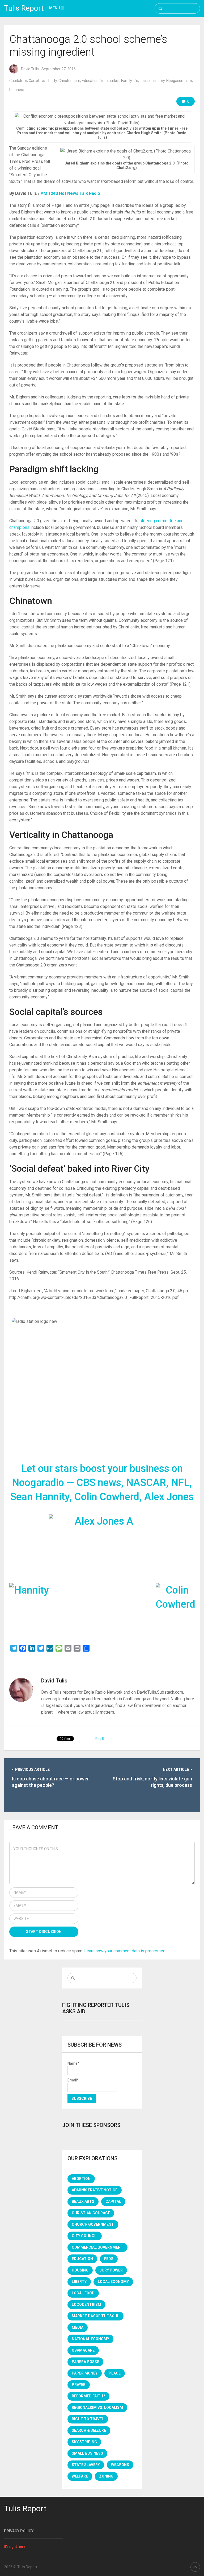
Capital (113, 2201)
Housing (80, 2270)
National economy (90, 2339)
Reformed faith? (88, 2396)
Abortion (81, 2179)
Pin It (99, 1739)
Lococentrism (86, 2305)
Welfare (80, 2476)
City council (85, 2236)
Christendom (69, 81)
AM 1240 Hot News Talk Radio (70, 193)
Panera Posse (85, 2362)
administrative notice (95, 2190)
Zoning (106, 2476)
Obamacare (83, 2350)
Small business (87, 2453)
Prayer (79, 2385)
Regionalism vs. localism (97, 2408)
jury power (111, 2270)
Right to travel (88, 2419)
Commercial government (97, 2247)
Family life (130, 81)
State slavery (86, 2465)
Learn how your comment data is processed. (125, 1951)
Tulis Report (24, 8)
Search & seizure (89, 2430)
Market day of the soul (95, 2316)
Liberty (79, 2282)
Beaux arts (83, 2201)
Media (78, 2327)
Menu (55, 8)
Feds (109, 2259)
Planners (17, 90)
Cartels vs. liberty (43, 81)
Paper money (85, 2373)
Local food (83, 2293)
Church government (93, 2224)
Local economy (152, 81)
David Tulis (30, 69)
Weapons (120, 2465)
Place (115, 2373)
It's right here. (15, 2546)
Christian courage (91, 2213)
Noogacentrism (179, 81)
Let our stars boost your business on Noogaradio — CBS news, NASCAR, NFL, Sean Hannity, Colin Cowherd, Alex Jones (102, 1483)
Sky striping (84, 2442)
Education (82, 2259)
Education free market (101, 81)
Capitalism (18, 81)
